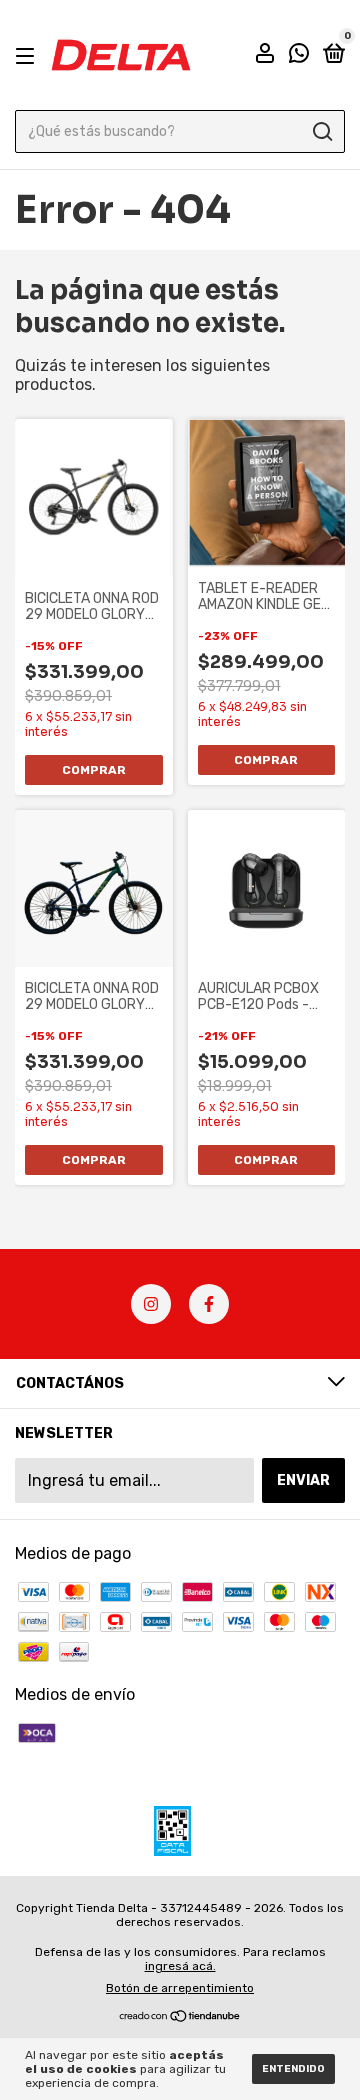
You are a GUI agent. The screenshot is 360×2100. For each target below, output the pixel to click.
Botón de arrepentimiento (180, 1988)
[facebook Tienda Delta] (209, 1304)
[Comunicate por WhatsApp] (299, 56)
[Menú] (28, 55)
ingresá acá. (180, 1966)
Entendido (293, 2069)
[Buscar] (321, 132)
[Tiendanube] (180, 2017)
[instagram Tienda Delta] (151, 1304)
